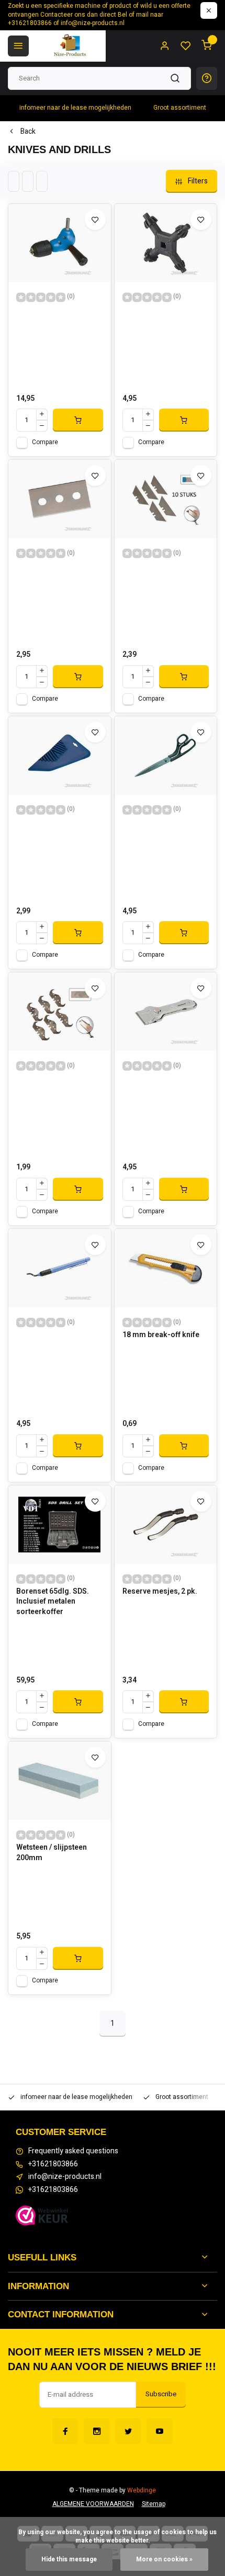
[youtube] (160, 2431)
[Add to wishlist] (95, 219)
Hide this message (69, 2560)
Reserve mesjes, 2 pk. (160, 1592)
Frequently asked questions (73, 2151)
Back (28, 132)
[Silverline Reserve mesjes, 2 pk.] (166, 1525)
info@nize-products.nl (65, 2177)
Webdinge (142, 2491)
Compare (45, 442)
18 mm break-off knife (161, 1335)
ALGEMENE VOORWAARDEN (93, 2504)
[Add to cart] (78, 420)
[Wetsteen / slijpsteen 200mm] (60, 1781)
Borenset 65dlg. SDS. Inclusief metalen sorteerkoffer (53, 1602)
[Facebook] (65, 2431)
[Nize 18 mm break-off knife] (166, 1268)
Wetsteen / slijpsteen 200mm (52, 1853)
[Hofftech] (166, 499)
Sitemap (154, 2504)
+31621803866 (53, 2164)
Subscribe (161, 2394)
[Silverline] (60, 243)
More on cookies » (164, 2560)
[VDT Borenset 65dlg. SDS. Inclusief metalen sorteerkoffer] (60, 1525)
